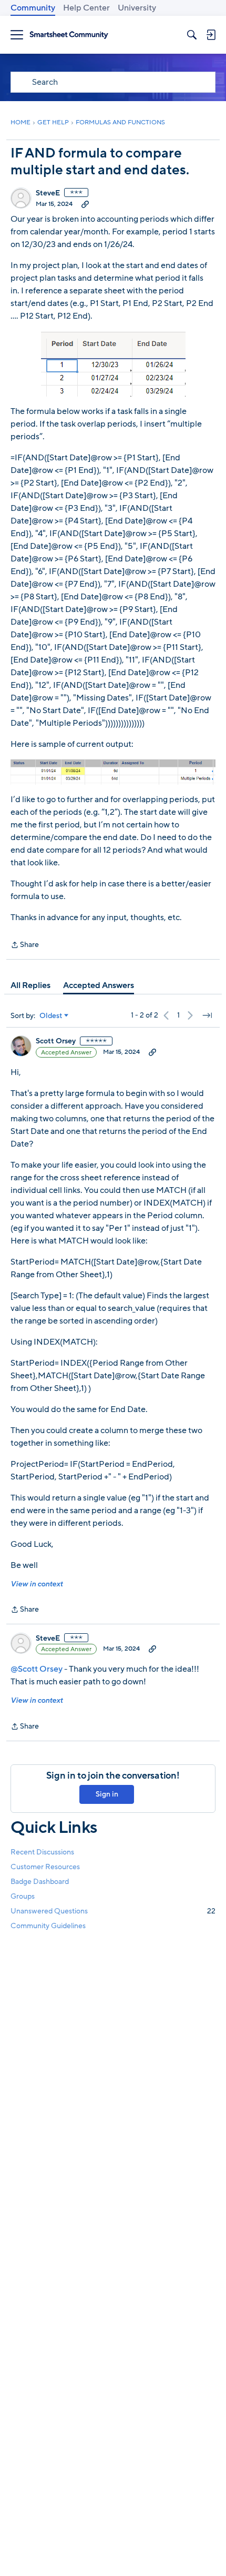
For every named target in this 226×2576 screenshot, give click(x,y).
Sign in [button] (107, 1794)
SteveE (48, 193)
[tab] (30, 985)
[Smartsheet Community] (69, 35)
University (137, 8)
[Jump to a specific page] (207, 1015)
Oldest (51, 1016)
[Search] (192, 35)
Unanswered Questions (113, 1911)
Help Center (86, 8)
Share (25, 945)
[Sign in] (211, 35)
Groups (23, 1896)
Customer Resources (45, 1867)
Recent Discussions (42, 1852)
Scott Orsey (56, 1041)
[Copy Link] (85, 204)
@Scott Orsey (37, 1669)
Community (33, 8)
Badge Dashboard (40, 1882)
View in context (37, 1584)
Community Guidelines (48, 1926)
